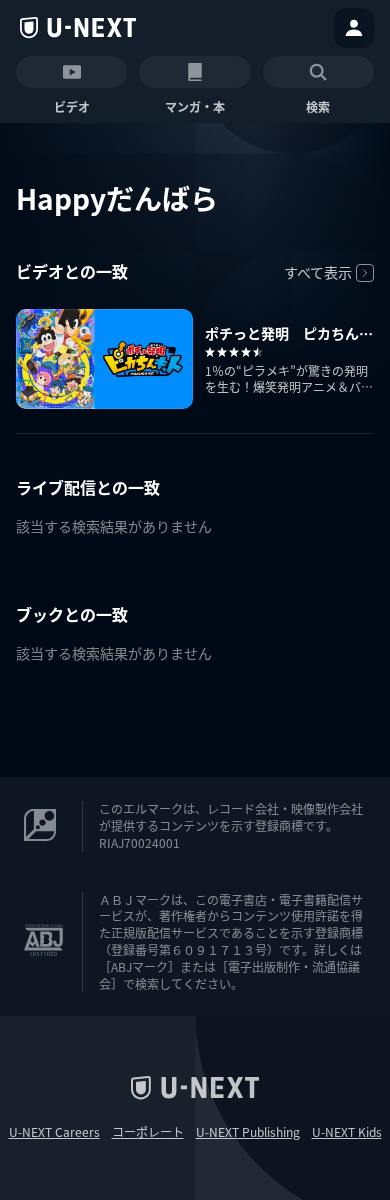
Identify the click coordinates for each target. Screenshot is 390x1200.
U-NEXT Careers (54, 1132)
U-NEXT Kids (347, 1132)
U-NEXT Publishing (248, 1132)
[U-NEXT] (78, 28)
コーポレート (148, 1132)
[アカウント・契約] (354, 28)
